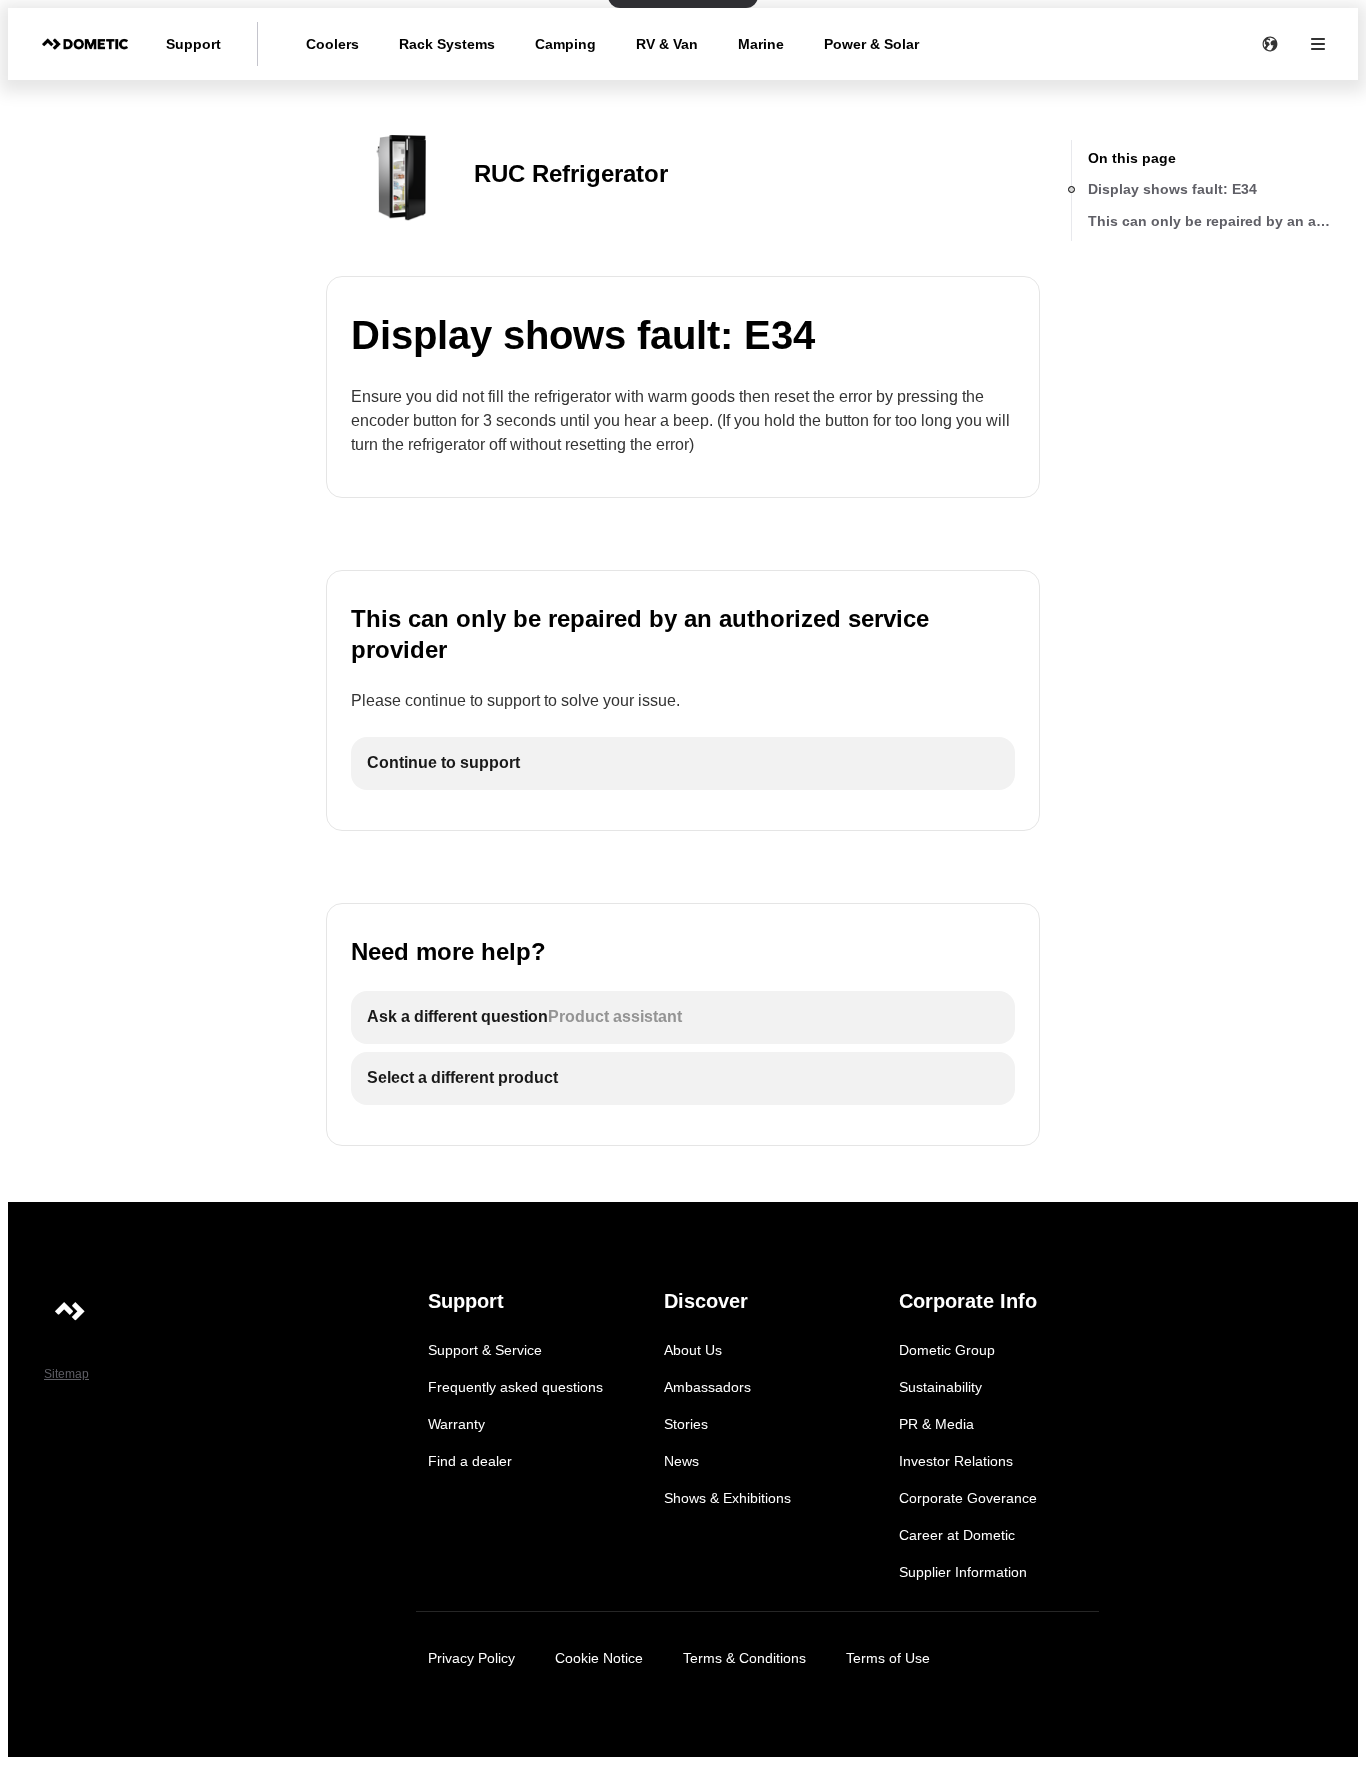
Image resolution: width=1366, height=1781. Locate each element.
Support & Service (485, 1350)
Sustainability (940, 1387)
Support (193, 44)
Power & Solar (871, 44)
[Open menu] (1318, 44)
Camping (565, 44)
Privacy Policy (471, 1658)
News (681, 1461)
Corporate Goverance (968, 1498)
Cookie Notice (599, 1658)
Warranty (456, 1424)
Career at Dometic (957, 1535)
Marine (761, 44)
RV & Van (667, 44)
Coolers (332, 44)
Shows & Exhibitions (727, 1498)
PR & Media (936, 1424)
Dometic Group (947, 1350)
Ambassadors (707, 1387)
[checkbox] (683, 763)
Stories (686, 1424)
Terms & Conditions (744, 1658)
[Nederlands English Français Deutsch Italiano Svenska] (1270, 44)
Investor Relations (956, 1461)
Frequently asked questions (515, 1387)
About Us (693, 1350)
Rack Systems (447, 44)
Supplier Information (963, 1572)
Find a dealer (470, 1461)
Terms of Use (888, 1658)
